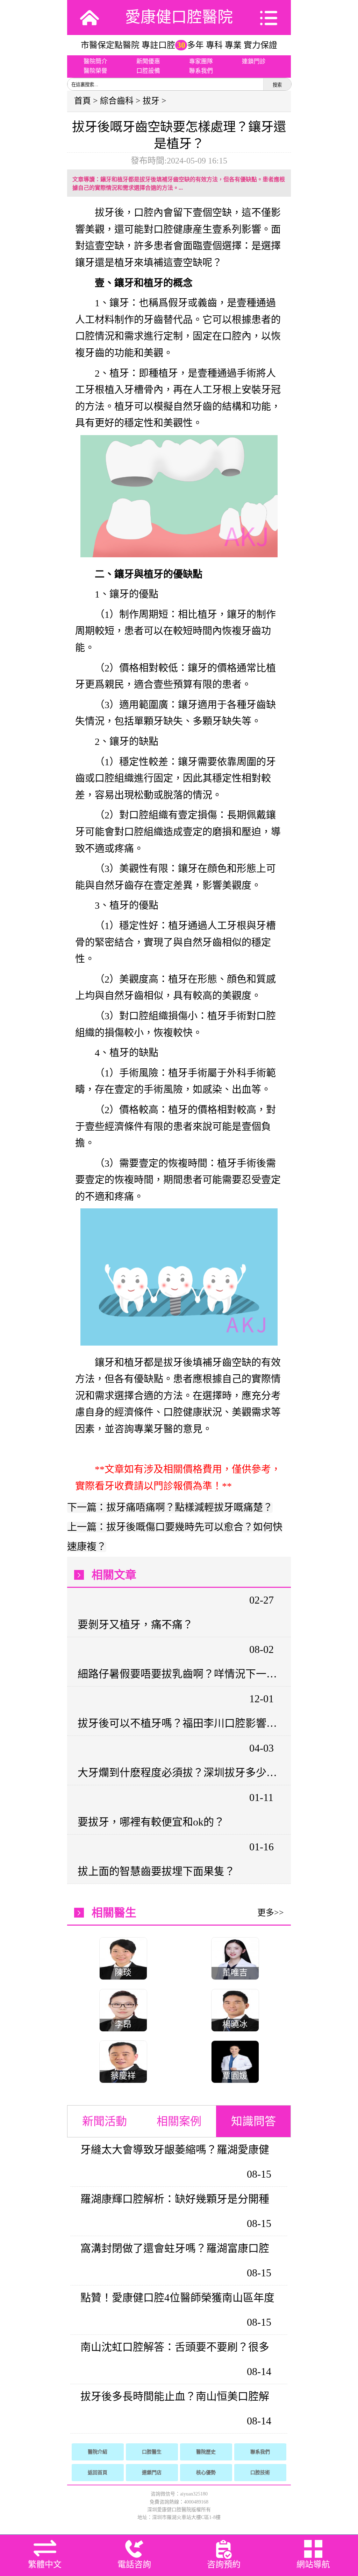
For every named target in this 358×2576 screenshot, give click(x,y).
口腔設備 (148, 71)
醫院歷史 (206, 2452)
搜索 (277, 85)
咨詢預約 (224, 2564)
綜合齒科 (117, 101)
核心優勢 (206, 2473)
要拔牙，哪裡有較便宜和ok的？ (151, 1822)
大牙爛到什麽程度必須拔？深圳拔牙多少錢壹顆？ (178, 1772)
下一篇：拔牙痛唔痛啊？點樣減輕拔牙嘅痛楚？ (170, 1507)
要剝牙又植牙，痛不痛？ (135, 1624)
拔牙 (151, 101)
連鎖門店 (152, 2473)
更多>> (271, 1913)
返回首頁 (98, 2473)
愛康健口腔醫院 (179, 17)
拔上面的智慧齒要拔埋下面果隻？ (156, 1871)
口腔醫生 (152, 2452)
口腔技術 (260, 2473)
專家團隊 (201, 61)
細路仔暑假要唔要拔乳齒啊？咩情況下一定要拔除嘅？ (178, 1674)
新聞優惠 (148, 61)
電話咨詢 (134, 2564)
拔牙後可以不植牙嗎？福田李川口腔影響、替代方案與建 (178, 1723)
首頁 (83, 101)
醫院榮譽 (95, 71)
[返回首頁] (89, 18)
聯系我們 (201, 71)
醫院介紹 (98, 2452)
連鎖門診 (254, 61)
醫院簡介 (95, 61)
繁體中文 (45, 2564)
